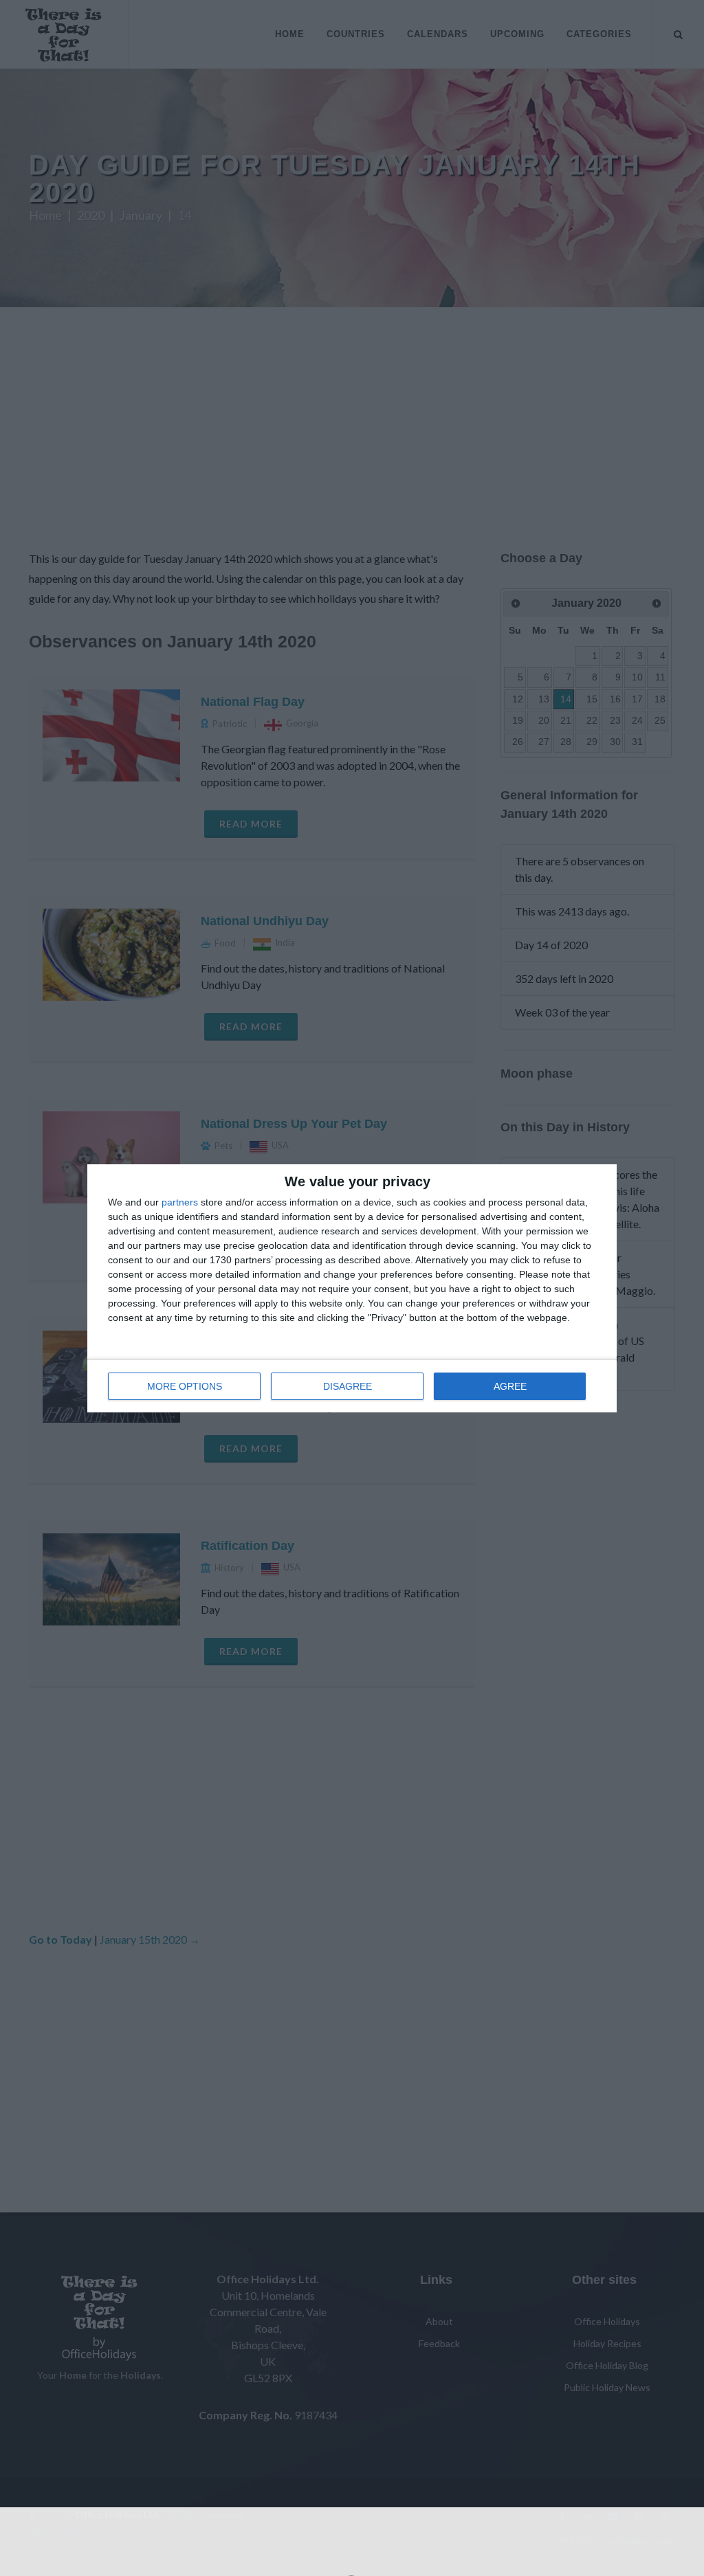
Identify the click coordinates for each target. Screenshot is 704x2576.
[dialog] (352, 1288)
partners (180, 1202)
